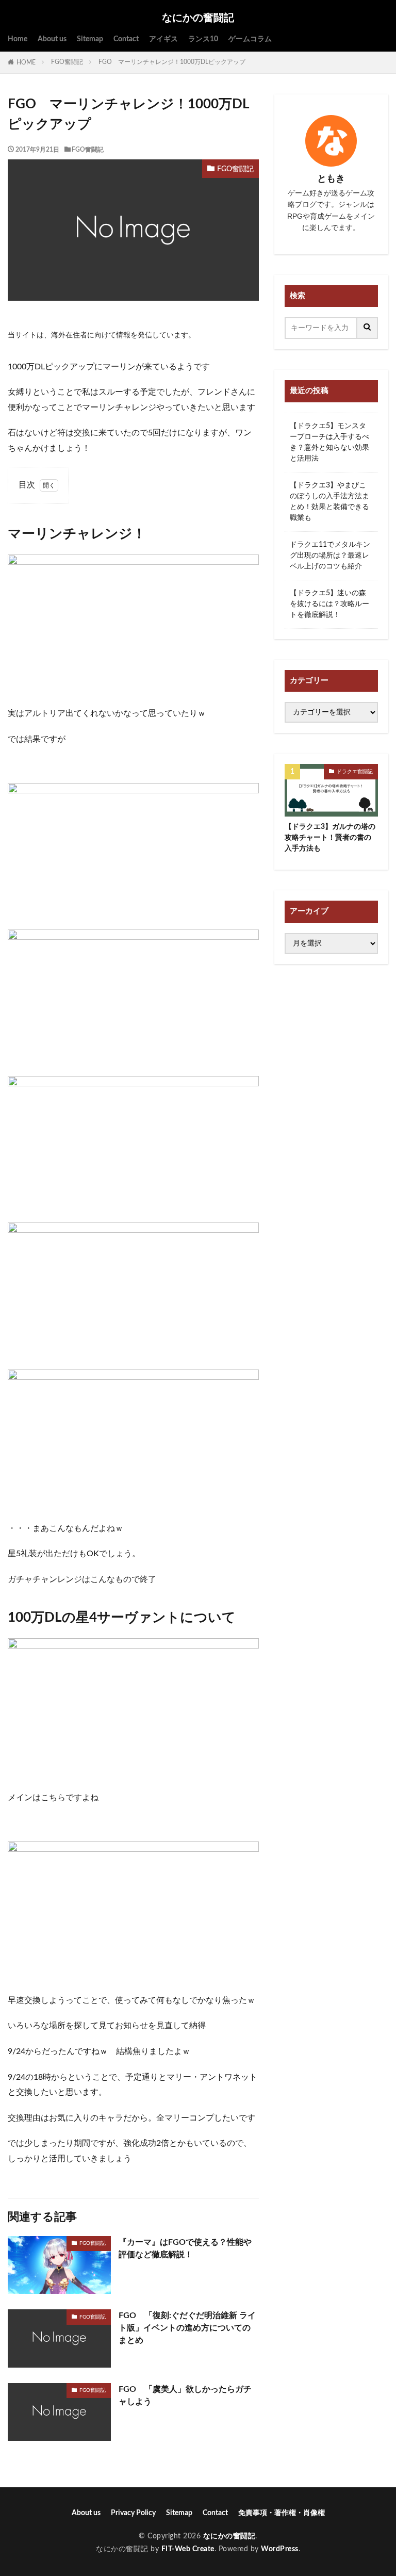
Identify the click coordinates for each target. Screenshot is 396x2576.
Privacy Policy (133, 2513)
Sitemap (90, 39)
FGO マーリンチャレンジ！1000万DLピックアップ (172, 62)
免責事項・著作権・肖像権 (282, 2513)
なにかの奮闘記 (198, 18)
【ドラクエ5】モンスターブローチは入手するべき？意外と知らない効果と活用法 (329, 442)
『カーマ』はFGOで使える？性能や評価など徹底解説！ (185, 2248)
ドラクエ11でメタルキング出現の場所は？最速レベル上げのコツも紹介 (330, 556)
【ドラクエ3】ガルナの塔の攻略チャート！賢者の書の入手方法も (330, 838)
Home (18, 39)
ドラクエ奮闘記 (355, 772)
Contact (126, 39)
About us (52, 39)
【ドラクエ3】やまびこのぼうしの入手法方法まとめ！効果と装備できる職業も (329, 502)
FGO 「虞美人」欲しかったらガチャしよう (185, 2395)
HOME (26, 62)
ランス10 (203, 39)
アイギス (163, 39)
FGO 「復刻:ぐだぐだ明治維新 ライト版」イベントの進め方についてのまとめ (187, 2328)
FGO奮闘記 (67, 62)
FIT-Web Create (188, 2549)
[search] (368, 328)
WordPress (280, 2549)
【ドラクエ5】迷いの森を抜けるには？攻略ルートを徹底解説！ (329, 604)
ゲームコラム (250, 39)
